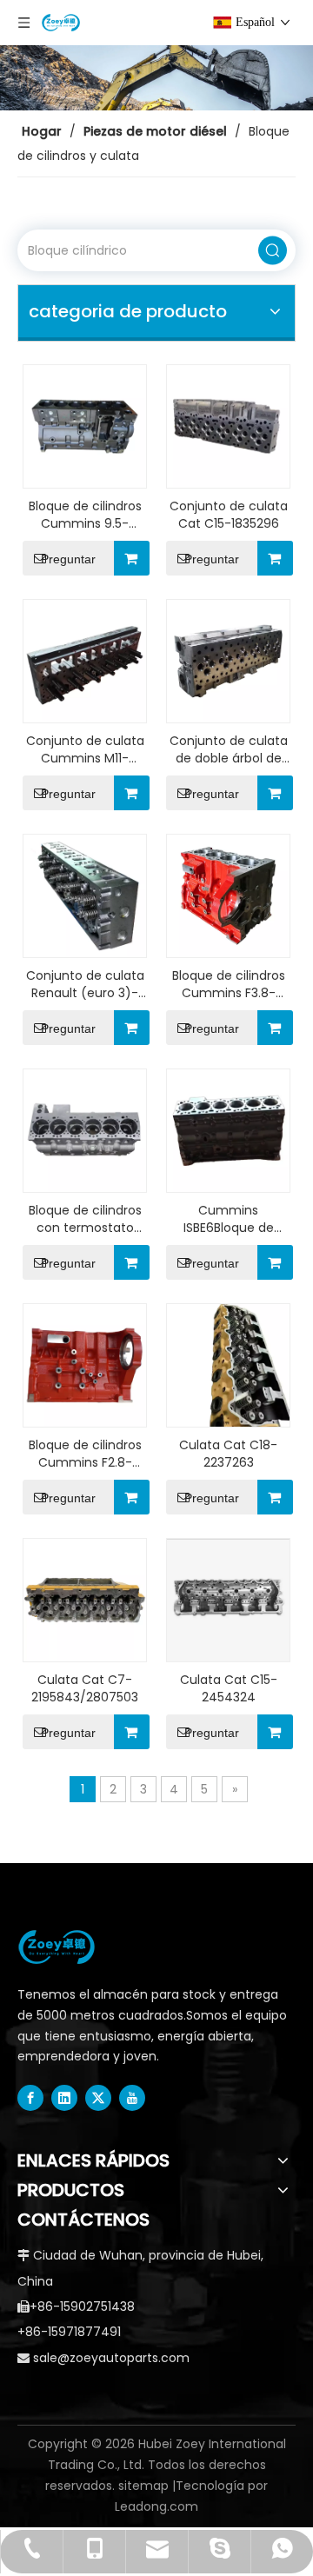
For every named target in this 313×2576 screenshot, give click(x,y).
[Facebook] (30, 2098)
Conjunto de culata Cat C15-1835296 (229, 515)
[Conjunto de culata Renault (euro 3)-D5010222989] (85, 895)
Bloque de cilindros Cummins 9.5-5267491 (85, 515)
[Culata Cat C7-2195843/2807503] (85, 1599)
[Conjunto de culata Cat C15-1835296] (228, 425)
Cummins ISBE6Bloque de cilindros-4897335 (229, 1219)
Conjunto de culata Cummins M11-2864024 (85, 749)
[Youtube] (132, 2098)
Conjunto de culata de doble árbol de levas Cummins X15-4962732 (229, 749)
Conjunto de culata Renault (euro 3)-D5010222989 (85, 984)
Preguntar (68, 559)
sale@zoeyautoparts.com (111, 2358)
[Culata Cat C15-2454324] (228, 1599)
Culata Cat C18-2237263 (228, 1454)
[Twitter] (98, 2098)
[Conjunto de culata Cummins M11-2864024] (85, 660)
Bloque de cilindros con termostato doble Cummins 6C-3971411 (85, 1219)
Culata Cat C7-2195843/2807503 (85, 1688)
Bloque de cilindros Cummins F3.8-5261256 (229, 984)
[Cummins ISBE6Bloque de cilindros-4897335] (228, 1129)
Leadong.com (156, 2506)
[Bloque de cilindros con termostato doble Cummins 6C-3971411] (85, 1129)
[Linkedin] (64, 2098)
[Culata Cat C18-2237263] (228, 1364)
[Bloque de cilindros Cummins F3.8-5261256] (228, 895)
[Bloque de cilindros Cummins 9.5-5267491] (85, 425)
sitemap (143, 2486)
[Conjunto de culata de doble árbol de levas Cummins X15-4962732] (228, 660)
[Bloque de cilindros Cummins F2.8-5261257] (85, 1364)
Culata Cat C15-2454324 (229, 1688)
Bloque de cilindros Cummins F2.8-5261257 (85, 1454)
